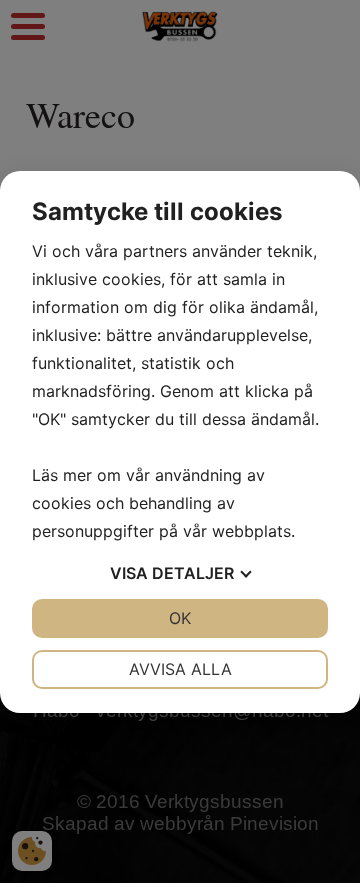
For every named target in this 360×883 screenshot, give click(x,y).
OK (180, 618)
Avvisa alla (180, 669)
